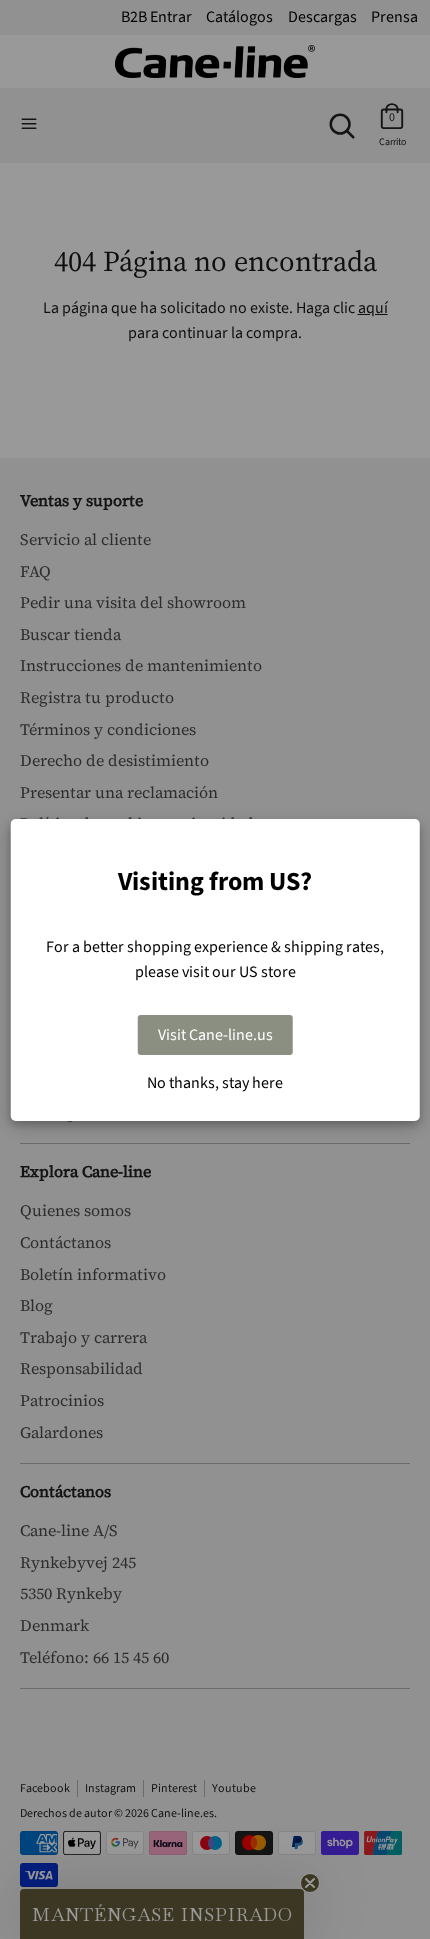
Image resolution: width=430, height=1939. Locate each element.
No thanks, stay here (215, 1083)
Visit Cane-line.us (215, 1035)
